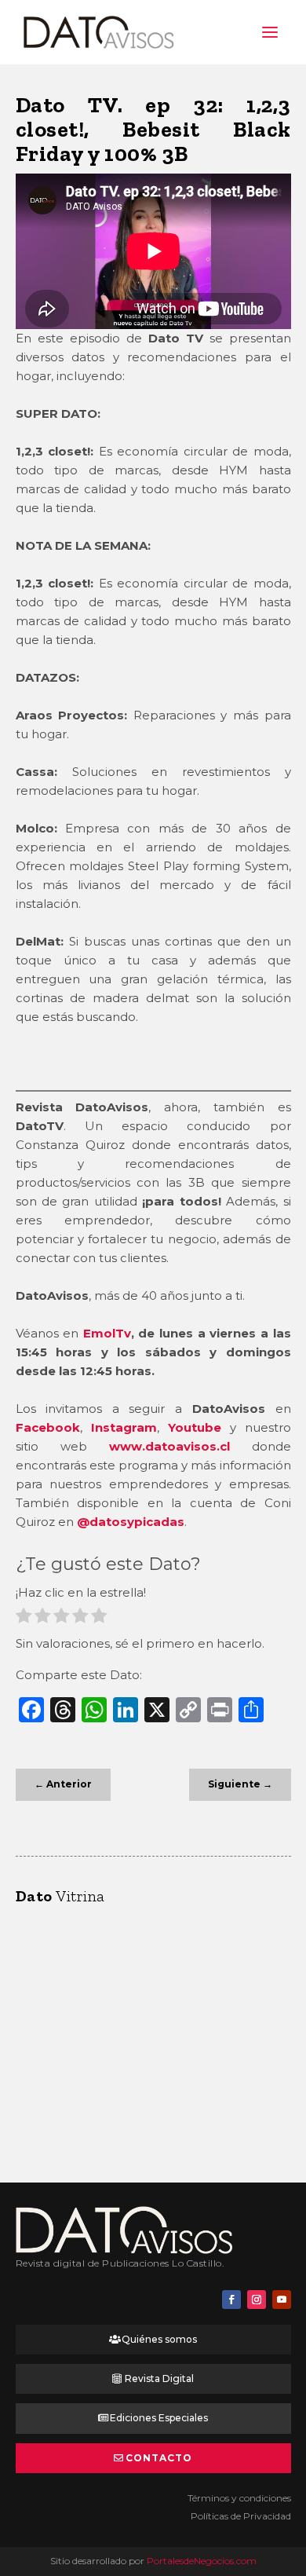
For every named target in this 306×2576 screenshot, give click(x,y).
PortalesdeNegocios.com (202, 2561)
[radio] (24, 1618)
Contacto (159, 2458)
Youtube (195, 1427)
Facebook (48, 1427)
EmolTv (107, 1333)
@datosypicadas (131, 1522)
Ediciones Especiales (159, 2418)
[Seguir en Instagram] (257, 2300)
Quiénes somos (159, 2339)
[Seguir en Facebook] (231, 2300)
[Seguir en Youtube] (282, 2300)
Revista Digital (159, 2378)
